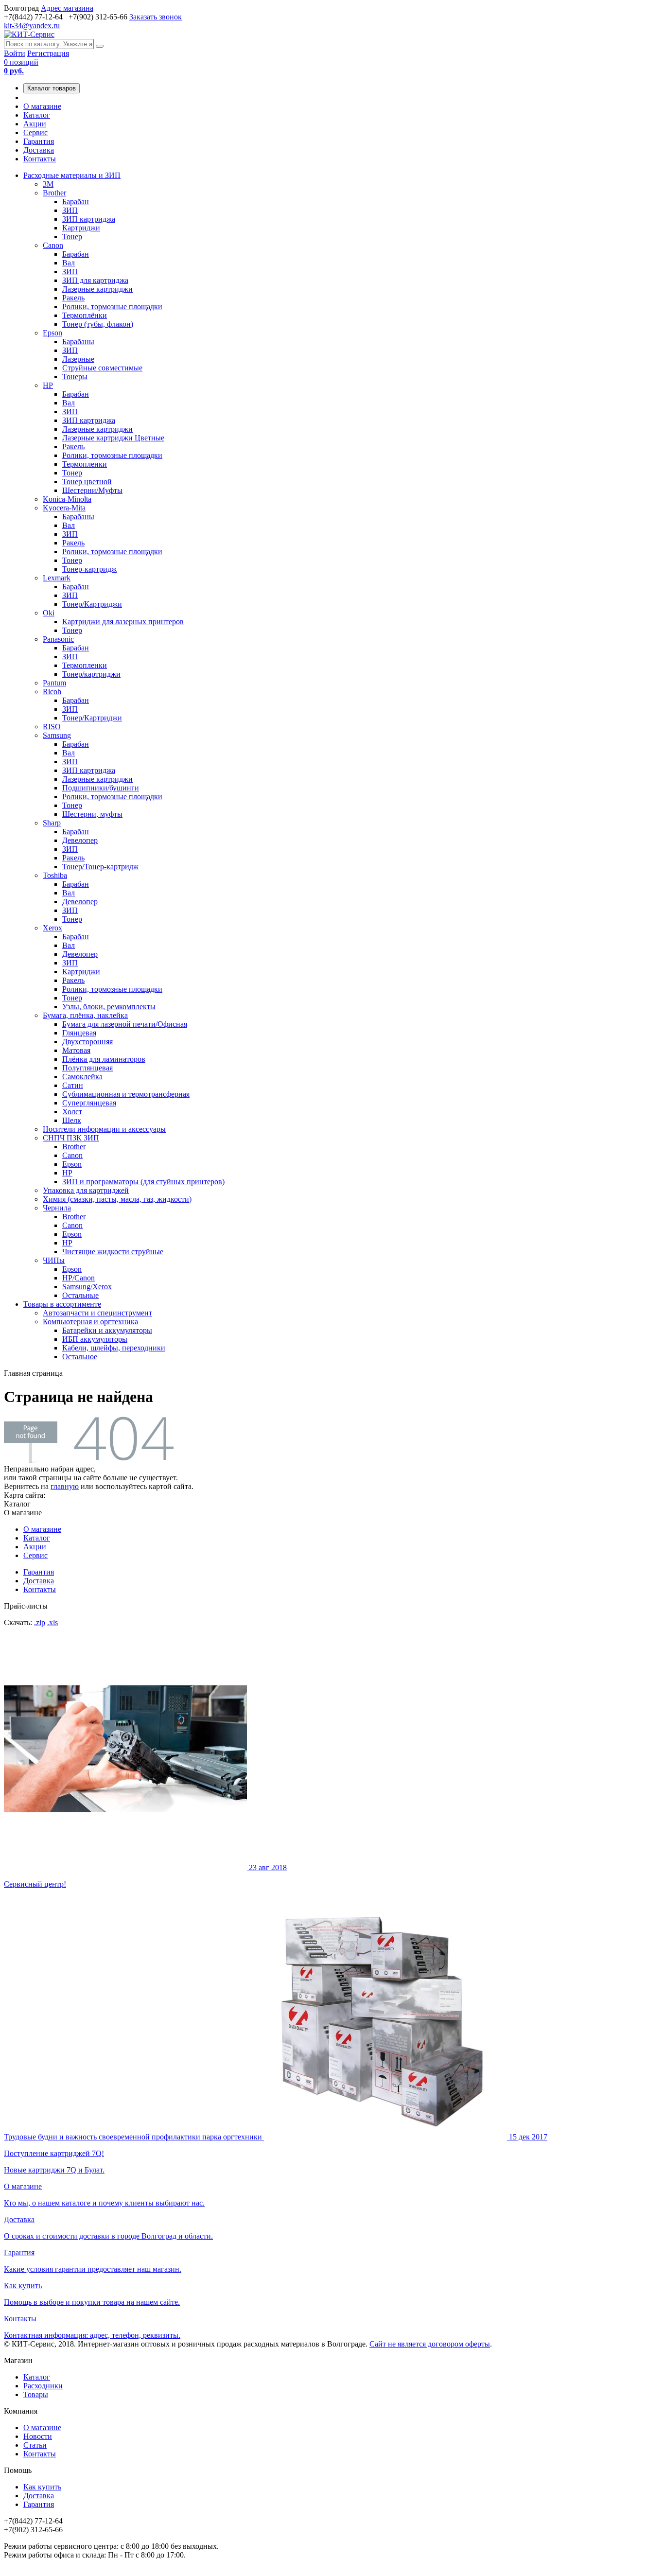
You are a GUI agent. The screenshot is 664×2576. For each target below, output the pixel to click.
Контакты (40, 159)
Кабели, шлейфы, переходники (114, 1348)
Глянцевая (79, 1033)
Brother (54, 193)
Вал (69, 263)
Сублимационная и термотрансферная (126, 1094)
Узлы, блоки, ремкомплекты (109, 1007)
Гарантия (39, 141)
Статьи (35, 2445)
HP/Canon (79, 1278)
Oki (49, 613)
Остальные (80, 1295)
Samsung (57, 735)
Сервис (35, 132)
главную (65, 1486)
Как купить (42, 2487)
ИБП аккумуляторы (95, 1339)
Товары (36, 2394)
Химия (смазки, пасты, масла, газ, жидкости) (117, 1199)
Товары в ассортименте (62, 1304)
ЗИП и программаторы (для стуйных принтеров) (143, 1182)
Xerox (52, 928)
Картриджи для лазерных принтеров (123, 622)
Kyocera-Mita (64, 508)
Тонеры (75, 377)
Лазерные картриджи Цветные (113, 438)
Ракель (73, 298)
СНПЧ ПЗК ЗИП (71, 1138)
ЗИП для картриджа (95, 280)
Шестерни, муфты (92, 814)
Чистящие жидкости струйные (113, 1252)
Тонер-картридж (89, 569)
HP (48, 385)
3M (48, 184)
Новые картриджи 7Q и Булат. (276, 2153)
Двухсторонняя (87, 1042)
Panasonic (58, 639)
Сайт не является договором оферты (430, 2344)
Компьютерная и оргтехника (90, 1322)
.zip (40, 1622)
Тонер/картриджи (91, 674)
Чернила (57, 1208)
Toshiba (55, 875)
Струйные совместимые (102, 368)
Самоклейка (82, 1077)
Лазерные (78, 359)
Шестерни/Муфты (92, 490)
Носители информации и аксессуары (104, 1129)
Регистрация (48, 53)
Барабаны (78, 342)
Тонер (72, 237)
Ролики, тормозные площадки (112, 307)
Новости (38, 2436)
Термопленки (85, 464)
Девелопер (80, 840)
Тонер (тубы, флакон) (98, 324)
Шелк (72, 1120)
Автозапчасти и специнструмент (97, 1313)
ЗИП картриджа (89, 219)
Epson (52, 333)
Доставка (39, 150)
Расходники (43, 2386)
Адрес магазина (67, 8)
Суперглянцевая (89, 1103)
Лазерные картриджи (97, 289)
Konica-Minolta (67, 499)
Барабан (76, 202)
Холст (72, 1112)
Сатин (73, 1085)
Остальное (80, 1357)
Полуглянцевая (87, 1068)
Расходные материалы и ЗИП (72, 175)
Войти (15, 53)
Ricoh (52, 692)
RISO (52, 727)
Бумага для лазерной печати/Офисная (125, 1024)
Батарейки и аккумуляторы (107, 1330)
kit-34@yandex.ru (32, 26)
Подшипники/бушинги (101, 788)
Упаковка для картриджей (86, 1190)
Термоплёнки (85, 315)
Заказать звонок (156, 17)
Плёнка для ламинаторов (104, 1059)
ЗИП (70, 210)
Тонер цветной (87, 482)
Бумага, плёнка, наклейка (85, 1015)
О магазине (42, 106)
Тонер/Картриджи (92, 604)
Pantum (54, 683)
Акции (35, 124)
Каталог (37, 115)
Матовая (76, 1050)
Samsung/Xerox (87, 1287)
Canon (53, 245)
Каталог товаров (52, 88)
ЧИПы (54, 1260)
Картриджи (81, 228)
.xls (52, 1622)
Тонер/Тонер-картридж (100, 867)
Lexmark (57, 578)
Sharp (52, 823)
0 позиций (21, 66)
